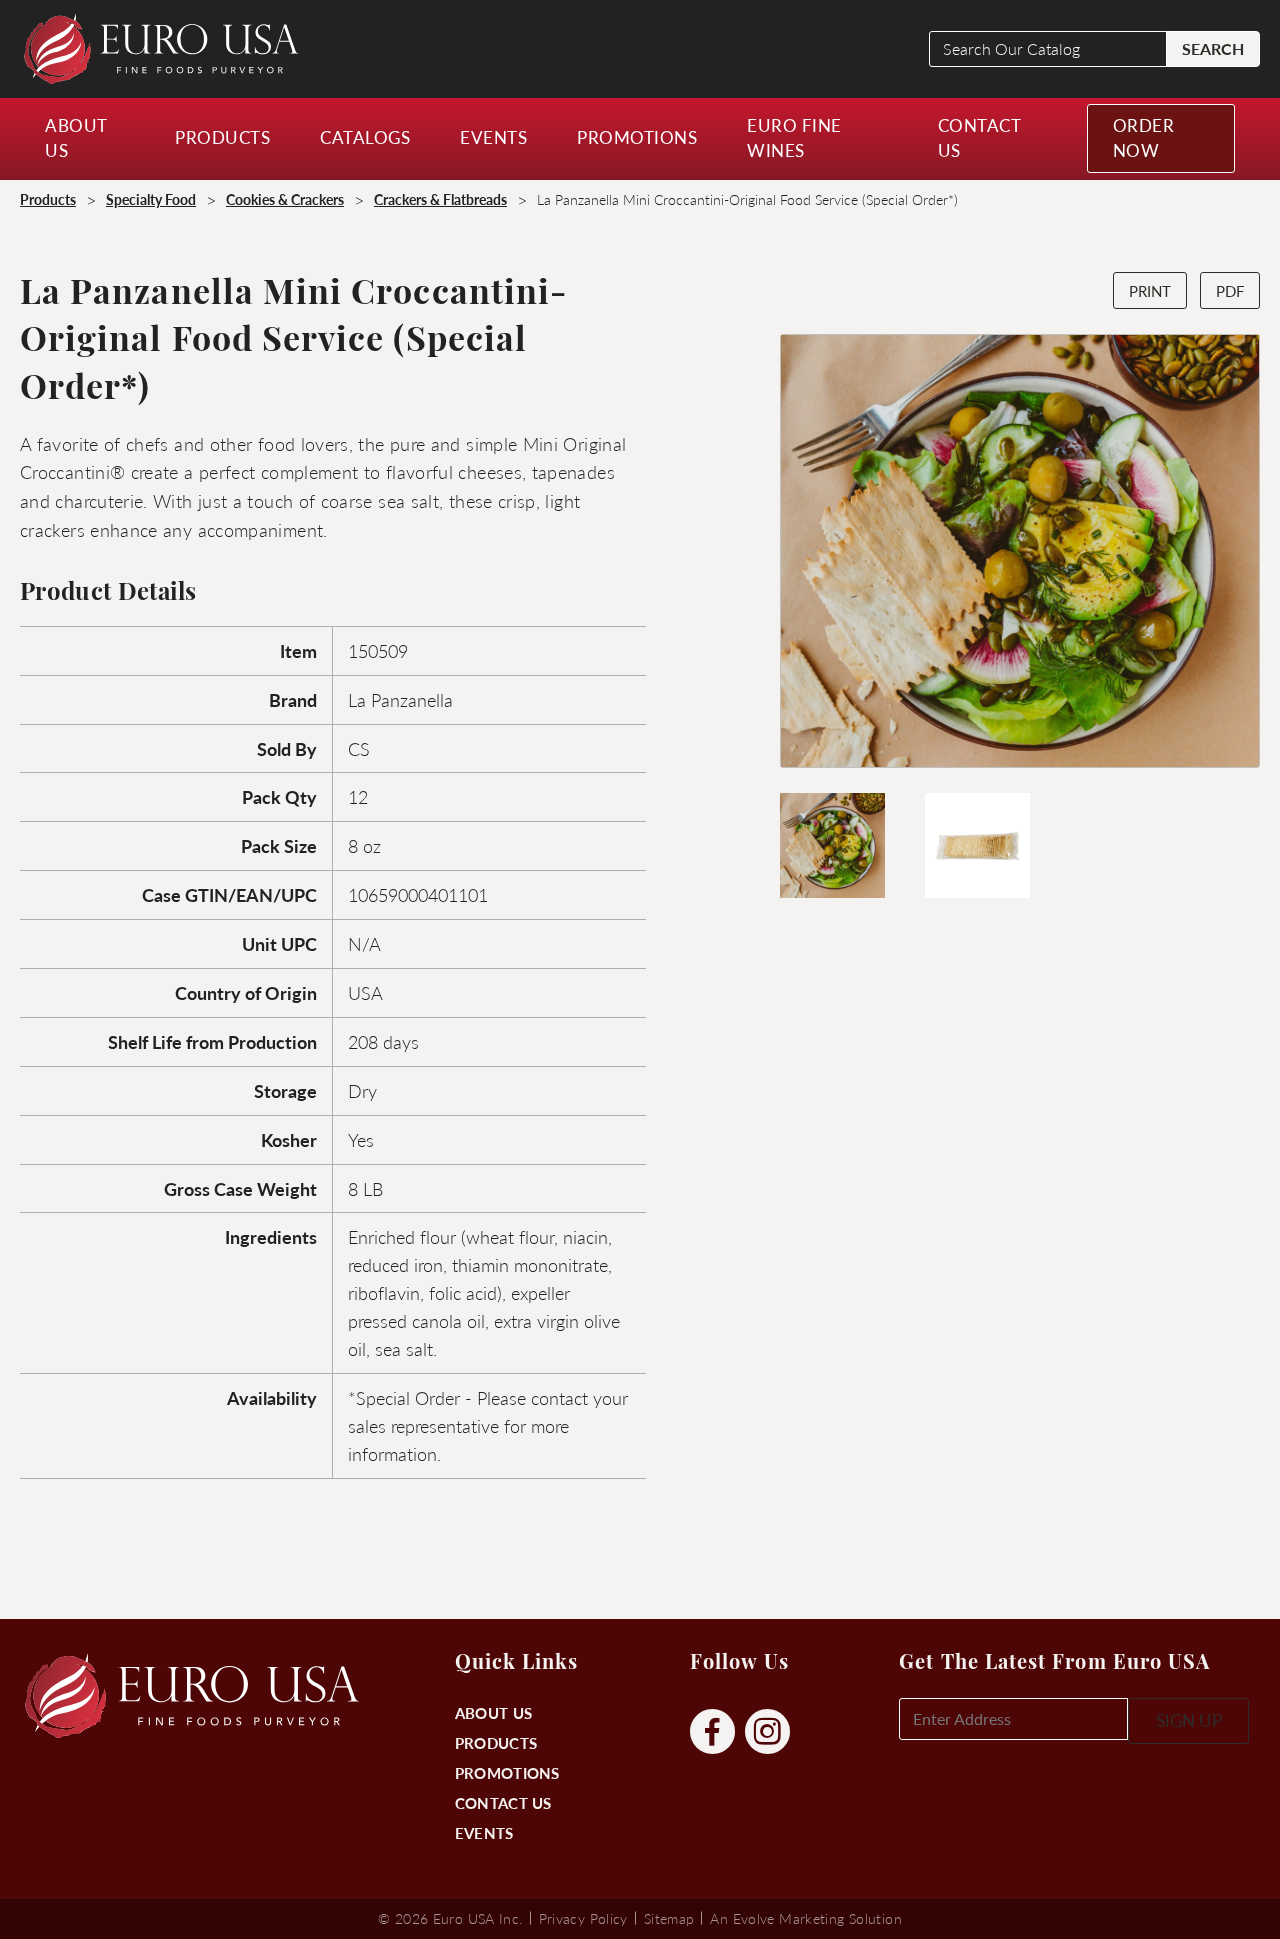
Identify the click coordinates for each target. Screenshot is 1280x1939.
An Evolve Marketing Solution (805, 1918)
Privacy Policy (583, 1918)
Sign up (1189, 1720)
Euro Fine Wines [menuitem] (794, 138)
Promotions (507, 1772)
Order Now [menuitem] (1144, 138)
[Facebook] (712, 1732)
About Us (493, 1712)
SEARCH (1213, 48)
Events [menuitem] (493, 137)
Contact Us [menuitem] (979, 138)
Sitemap (669, 1918)
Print (1150, 290)
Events (484, 1832)
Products (496, 1742)
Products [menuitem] (222, 137)
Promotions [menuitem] (637, 137)
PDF (1230, 290)
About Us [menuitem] (76, 138)
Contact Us (503, 1802)
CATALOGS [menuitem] (365, 137)
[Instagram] (767, 1732)
